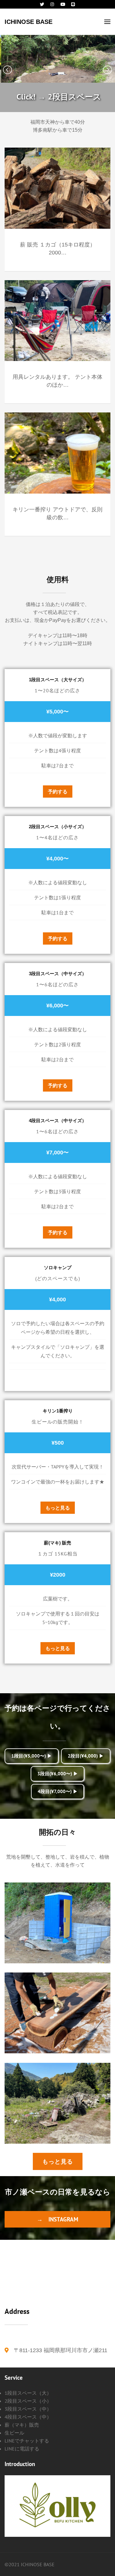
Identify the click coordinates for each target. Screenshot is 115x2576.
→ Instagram (57, 2219)
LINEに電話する (22, 2449)
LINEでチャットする (27, 2441)
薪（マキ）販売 (22, 2425)
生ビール (14, 2433)
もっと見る (58, 1508)
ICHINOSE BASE (29, 22)
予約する (58, 792)
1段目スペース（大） (28, 2393)
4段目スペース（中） (28, 2417)
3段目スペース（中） (28, 2409)
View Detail (58, 1916)
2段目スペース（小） (28, 2401)
